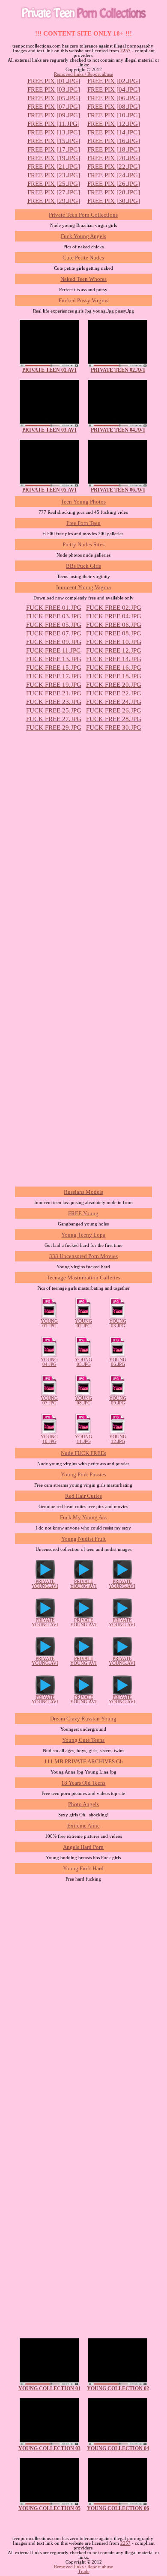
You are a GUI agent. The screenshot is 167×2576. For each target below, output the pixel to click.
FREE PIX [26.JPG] (114, 184)
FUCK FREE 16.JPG (114, 668)
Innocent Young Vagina (83, 587)
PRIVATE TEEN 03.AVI (49, 430)
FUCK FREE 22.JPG (114, 693)
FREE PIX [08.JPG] (114, 107)
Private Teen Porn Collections (83, 215)
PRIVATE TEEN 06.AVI (118, 490)
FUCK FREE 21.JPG (54, 693)
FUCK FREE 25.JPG (54, 710)
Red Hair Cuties (83, 1496)
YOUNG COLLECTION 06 (118, 2508)
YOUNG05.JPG (83, 1362)
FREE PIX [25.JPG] (54, 184)
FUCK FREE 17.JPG (54, 676)
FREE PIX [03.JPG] (54, 89)
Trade (84, 2572)
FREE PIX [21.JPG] (54, 167)
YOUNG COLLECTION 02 (118, 2388)
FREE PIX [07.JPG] (54, 107)
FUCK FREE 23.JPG (54, 702)
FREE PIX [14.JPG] (114, 132)
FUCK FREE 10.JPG (114, 642)
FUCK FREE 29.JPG (54, 727)
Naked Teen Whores (83, 279)
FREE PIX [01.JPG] (54, 81)
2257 (125, 51)
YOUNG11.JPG (83, 1439)
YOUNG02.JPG (83, 1324)
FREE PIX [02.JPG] (114, 81)
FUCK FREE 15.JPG (54, 668)
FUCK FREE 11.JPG (54, 650)
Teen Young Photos (83, 502)
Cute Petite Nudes (83, 258)
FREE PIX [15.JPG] (54, 141)
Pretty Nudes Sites (83, 544)
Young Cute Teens (83, 1740)
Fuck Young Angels (83, 236)
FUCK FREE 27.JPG (54, 719)
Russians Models (83, 1192)
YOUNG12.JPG (118, 1439)
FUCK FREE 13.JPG (54, 659)
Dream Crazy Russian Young (83, 1719)
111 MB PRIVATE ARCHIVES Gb (83, 1761)
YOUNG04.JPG (49, 1362)
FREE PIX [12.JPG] (114, 124)
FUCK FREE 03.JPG (54, 616)
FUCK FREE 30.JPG (114, 727)
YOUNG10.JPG (49, 1439)
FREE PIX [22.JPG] (114, 167)
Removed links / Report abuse (83, 74)
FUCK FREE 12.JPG (114, 650)
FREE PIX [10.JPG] (114, 115)
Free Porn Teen (83, 523)
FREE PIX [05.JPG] (54, 98)
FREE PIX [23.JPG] (54, 175)
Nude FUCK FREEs (83, 1453)
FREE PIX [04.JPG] (114, 89)
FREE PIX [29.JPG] (54, 201)
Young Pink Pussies (83, 1474)
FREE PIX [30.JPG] (114, 201)
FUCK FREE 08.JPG (114, 633)
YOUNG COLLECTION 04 (118, 2448)
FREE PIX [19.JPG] (54, 158)
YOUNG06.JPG (118, 1362)
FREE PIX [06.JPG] (114, 98)
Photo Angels (83, 1804)
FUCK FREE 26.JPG (114, 710)
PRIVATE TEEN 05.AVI (49, 490)
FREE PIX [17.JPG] (54, 149)
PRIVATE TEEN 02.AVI (118, 370)
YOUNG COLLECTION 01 (49, 2388)
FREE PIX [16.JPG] (114, 141)
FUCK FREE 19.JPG (54, 685)
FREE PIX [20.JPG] (114, 158)
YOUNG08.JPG (83, 1401)
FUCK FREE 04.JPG (114, 616)
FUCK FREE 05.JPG (54, 625)
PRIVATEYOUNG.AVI (45, 1584)
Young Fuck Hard (83, 1868)
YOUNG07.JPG (49, 1401)
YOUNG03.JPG (118, 1324)
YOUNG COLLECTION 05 (49, 2508)
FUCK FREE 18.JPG (114, 676)
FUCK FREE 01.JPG (54, 608)
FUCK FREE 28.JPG (114, 719)
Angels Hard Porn (83, 1847)
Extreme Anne (83, 1826)
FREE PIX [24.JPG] (114, 175)
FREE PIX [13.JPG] (54, 132)
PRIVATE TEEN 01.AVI (49, 370)
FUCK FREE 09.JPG (54, 642)
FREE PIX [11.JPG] (54, 124)
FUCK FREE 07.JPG (54, 633)
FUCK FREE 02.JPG (114, 608)
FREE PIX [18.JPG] (114, 149)
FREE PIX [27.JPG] (54, 192)
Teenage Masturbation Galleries (83, 1278)
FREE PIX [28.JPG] (114, 192)
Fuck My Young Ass (83, 1517)
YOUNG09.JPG (118, 1401)
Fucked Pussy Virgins (83, 300)
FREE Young (83, 1213)
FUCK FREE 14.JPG (114, 659)
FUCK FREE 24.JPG (114, 702)
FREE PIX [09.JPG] (54, 115)
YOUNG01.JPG (49, 1324)
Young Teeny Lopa (83, 1235)
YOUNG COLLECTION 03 (49, 2448)
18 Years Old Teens (83, 1783)
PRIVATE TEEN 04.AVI (118, 430)
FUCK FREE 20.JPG (114, 685)
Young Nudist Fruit (83, 1539)
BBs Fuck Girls (83, 566)
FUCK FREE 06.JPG (114, 625)
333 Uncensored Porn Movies (83, 1256)
